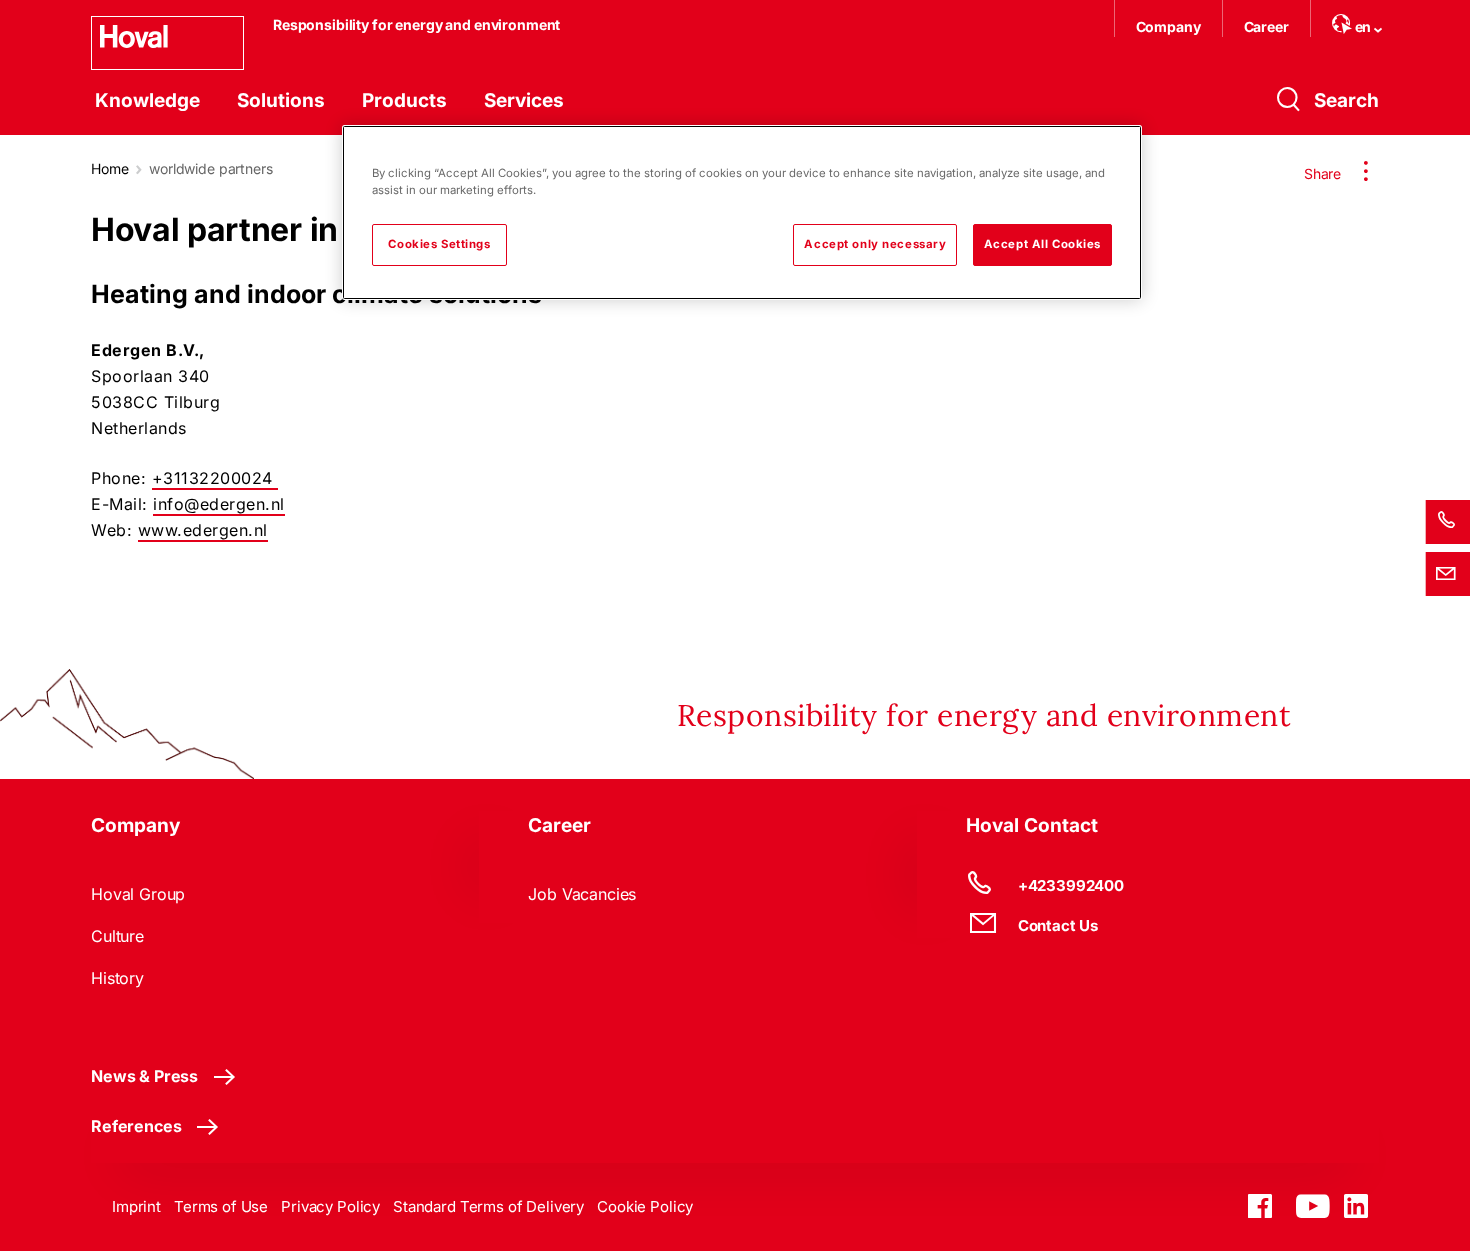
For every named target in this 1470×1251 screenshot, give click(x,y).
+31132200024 (215, 478)
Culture (117, 936)
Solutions (281, 100)
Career (1266, 26)
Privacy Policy (330, 1206)
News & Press (144, 1076)
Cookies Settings (439, 244)
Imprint (136, 1206)
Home (109, 168)
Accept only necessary (875, 244)
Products (404, 100)
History (117, 978)
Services (524, 100)
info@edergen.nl (219, 504)
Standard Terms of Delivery (488, 1206)
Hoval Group (138, 894)
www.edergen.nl (203, 530)
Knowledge (147, 100)
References (136, 1126)
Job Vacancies (582, 894)
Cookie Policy (645, 1206)
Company (1168, 26)
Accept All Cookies (1042, 244)
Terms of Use (221, 1206)
